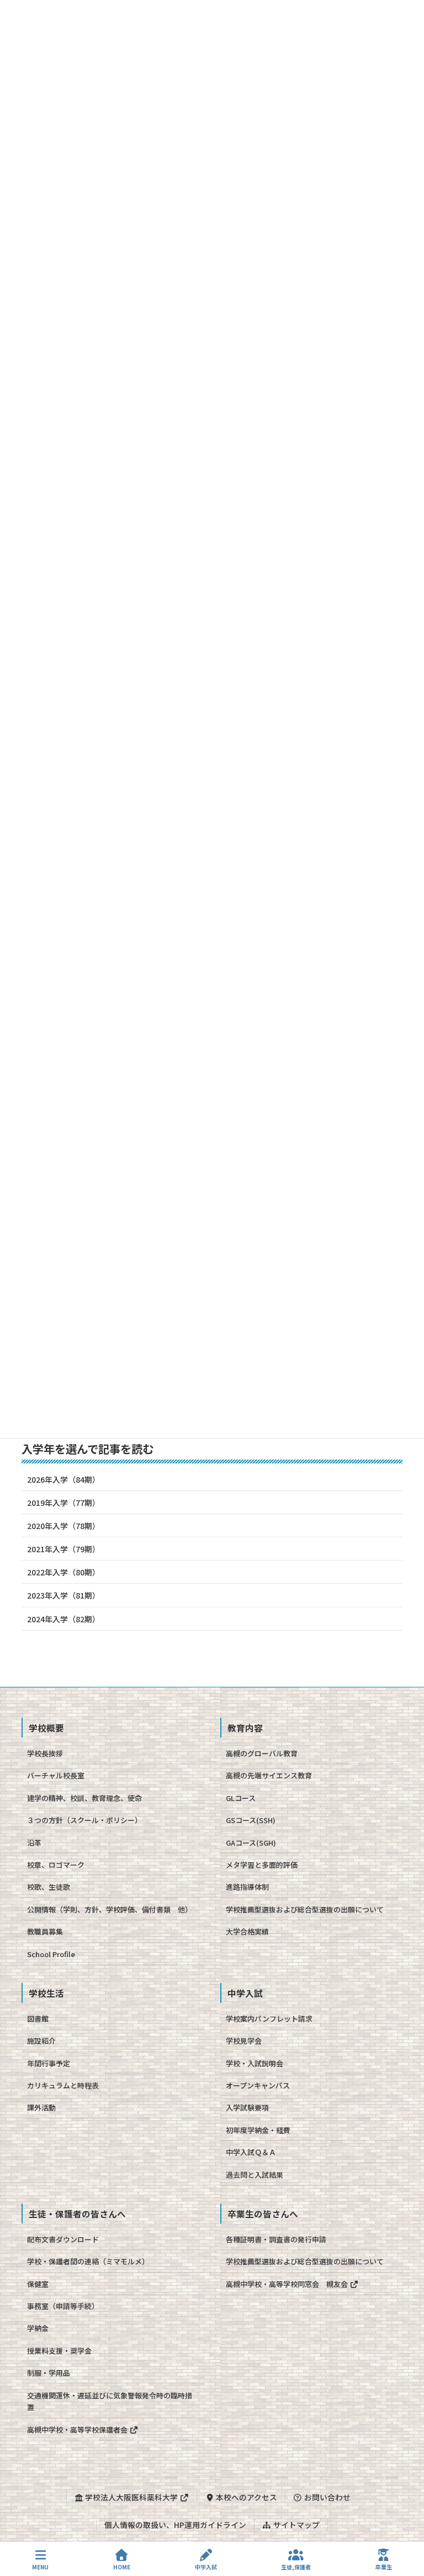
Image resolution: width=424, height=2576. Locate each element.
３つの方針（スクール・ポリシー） (84, 1820)
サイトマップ (296, 2525)
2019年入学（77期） (63, 1503)
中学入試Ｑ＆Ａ (251, 2152)
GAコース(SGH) (251, 1843)
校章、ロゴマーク (56, 1865)
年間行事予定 (49, 2063)
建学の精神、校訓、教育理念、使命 (84, 1798)
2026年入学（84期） (63, 1479)
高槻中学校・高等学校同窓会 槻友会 (288, 2284)
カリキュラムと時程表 (63, 2085)
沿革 (34, 1843)
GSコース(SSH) (251, 1820)
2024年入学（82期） (63, 1619)
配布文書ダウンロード (63, 2239)
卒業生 (384, 2567)
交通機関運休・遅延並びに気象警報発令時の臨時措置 (110, 2401)
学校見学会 (244, 2041)
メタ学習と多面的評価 (262, 1865)
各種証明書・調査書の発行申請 (276, 2239)
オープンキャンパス (258, 2085)
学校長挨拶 (45, 1753)
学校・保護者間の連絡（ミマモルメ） (88, 2261)
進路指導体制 (247, 1887)
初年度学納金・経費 (258, 2130)
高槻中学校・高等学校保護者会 (78, 2430)
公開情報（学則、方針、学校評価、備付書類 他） (110, 1909)
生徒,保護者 (296, 2567)
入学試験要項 (247, 2107)
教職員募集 (45, 1931)
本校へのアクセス (246, 2497)
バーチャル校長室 (56, 1775)
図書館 (38, 2019)
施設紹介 (41, 2041)
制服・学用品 (49, 2373)
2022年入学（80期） (63, 1572)
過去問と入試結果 (255, 2175)
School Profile (51, 1954)
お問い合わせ (327, 2497)
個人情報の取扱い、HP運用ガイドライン (175, 2525)
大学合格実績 (247, 1931)
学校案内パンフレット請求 (269, 2019)
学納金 (38, 2328)
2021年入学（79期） (63, 1549)
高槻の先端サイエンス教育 (269, 1775)
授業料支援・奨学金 (59, 2351)
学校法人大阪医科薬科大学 (131, 2497)
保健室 (38, 2284)
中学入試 (206, 2567)
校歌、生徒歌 (49, 1887)
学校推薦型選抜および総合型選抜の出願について (305, 1909)
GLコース (241, 1798)
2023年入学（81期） (63, 1595)
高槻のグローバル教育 (262, 1753)
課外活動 (41, 2107)
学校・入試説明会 (255, 2063)
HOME (122, 2567)
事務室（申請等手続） (63, 2306)
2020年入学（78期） (63, 1526)
